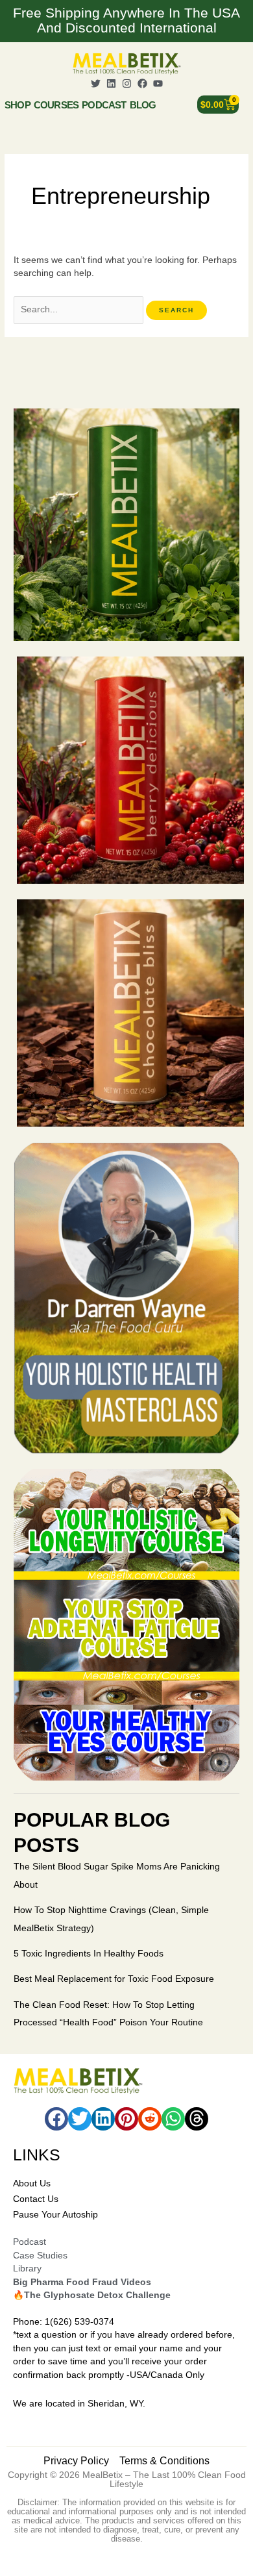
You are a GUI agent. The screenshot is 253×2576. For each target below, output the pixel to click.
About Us (32, 2183)
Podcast (104, 105)
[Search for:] (80, 309)
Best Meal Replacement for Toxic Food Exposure (114, 1979)
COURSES (56, 105)
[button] (56, 2119)
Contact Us (36, 2199)
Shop (18, 105)
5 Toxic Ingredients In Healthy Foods (89, 1954)
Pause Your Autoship (55, 2215)
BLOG (143, 105)
